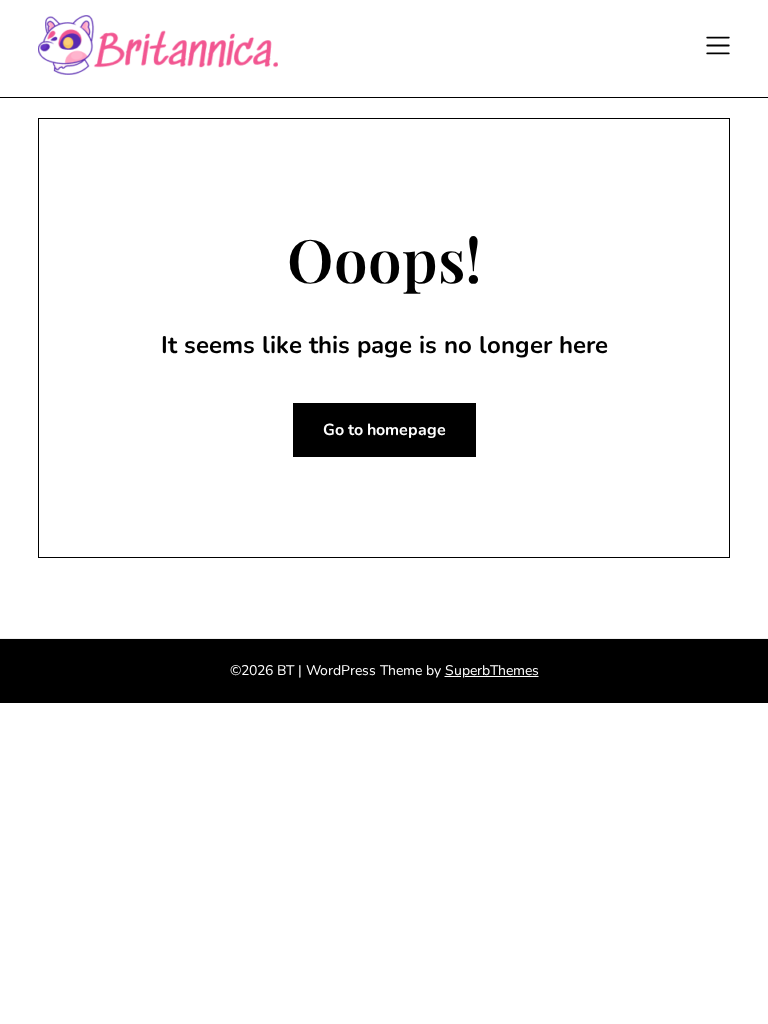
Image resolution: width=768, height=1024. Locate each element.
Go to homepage (384, 430)
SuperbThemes (492, 670)
